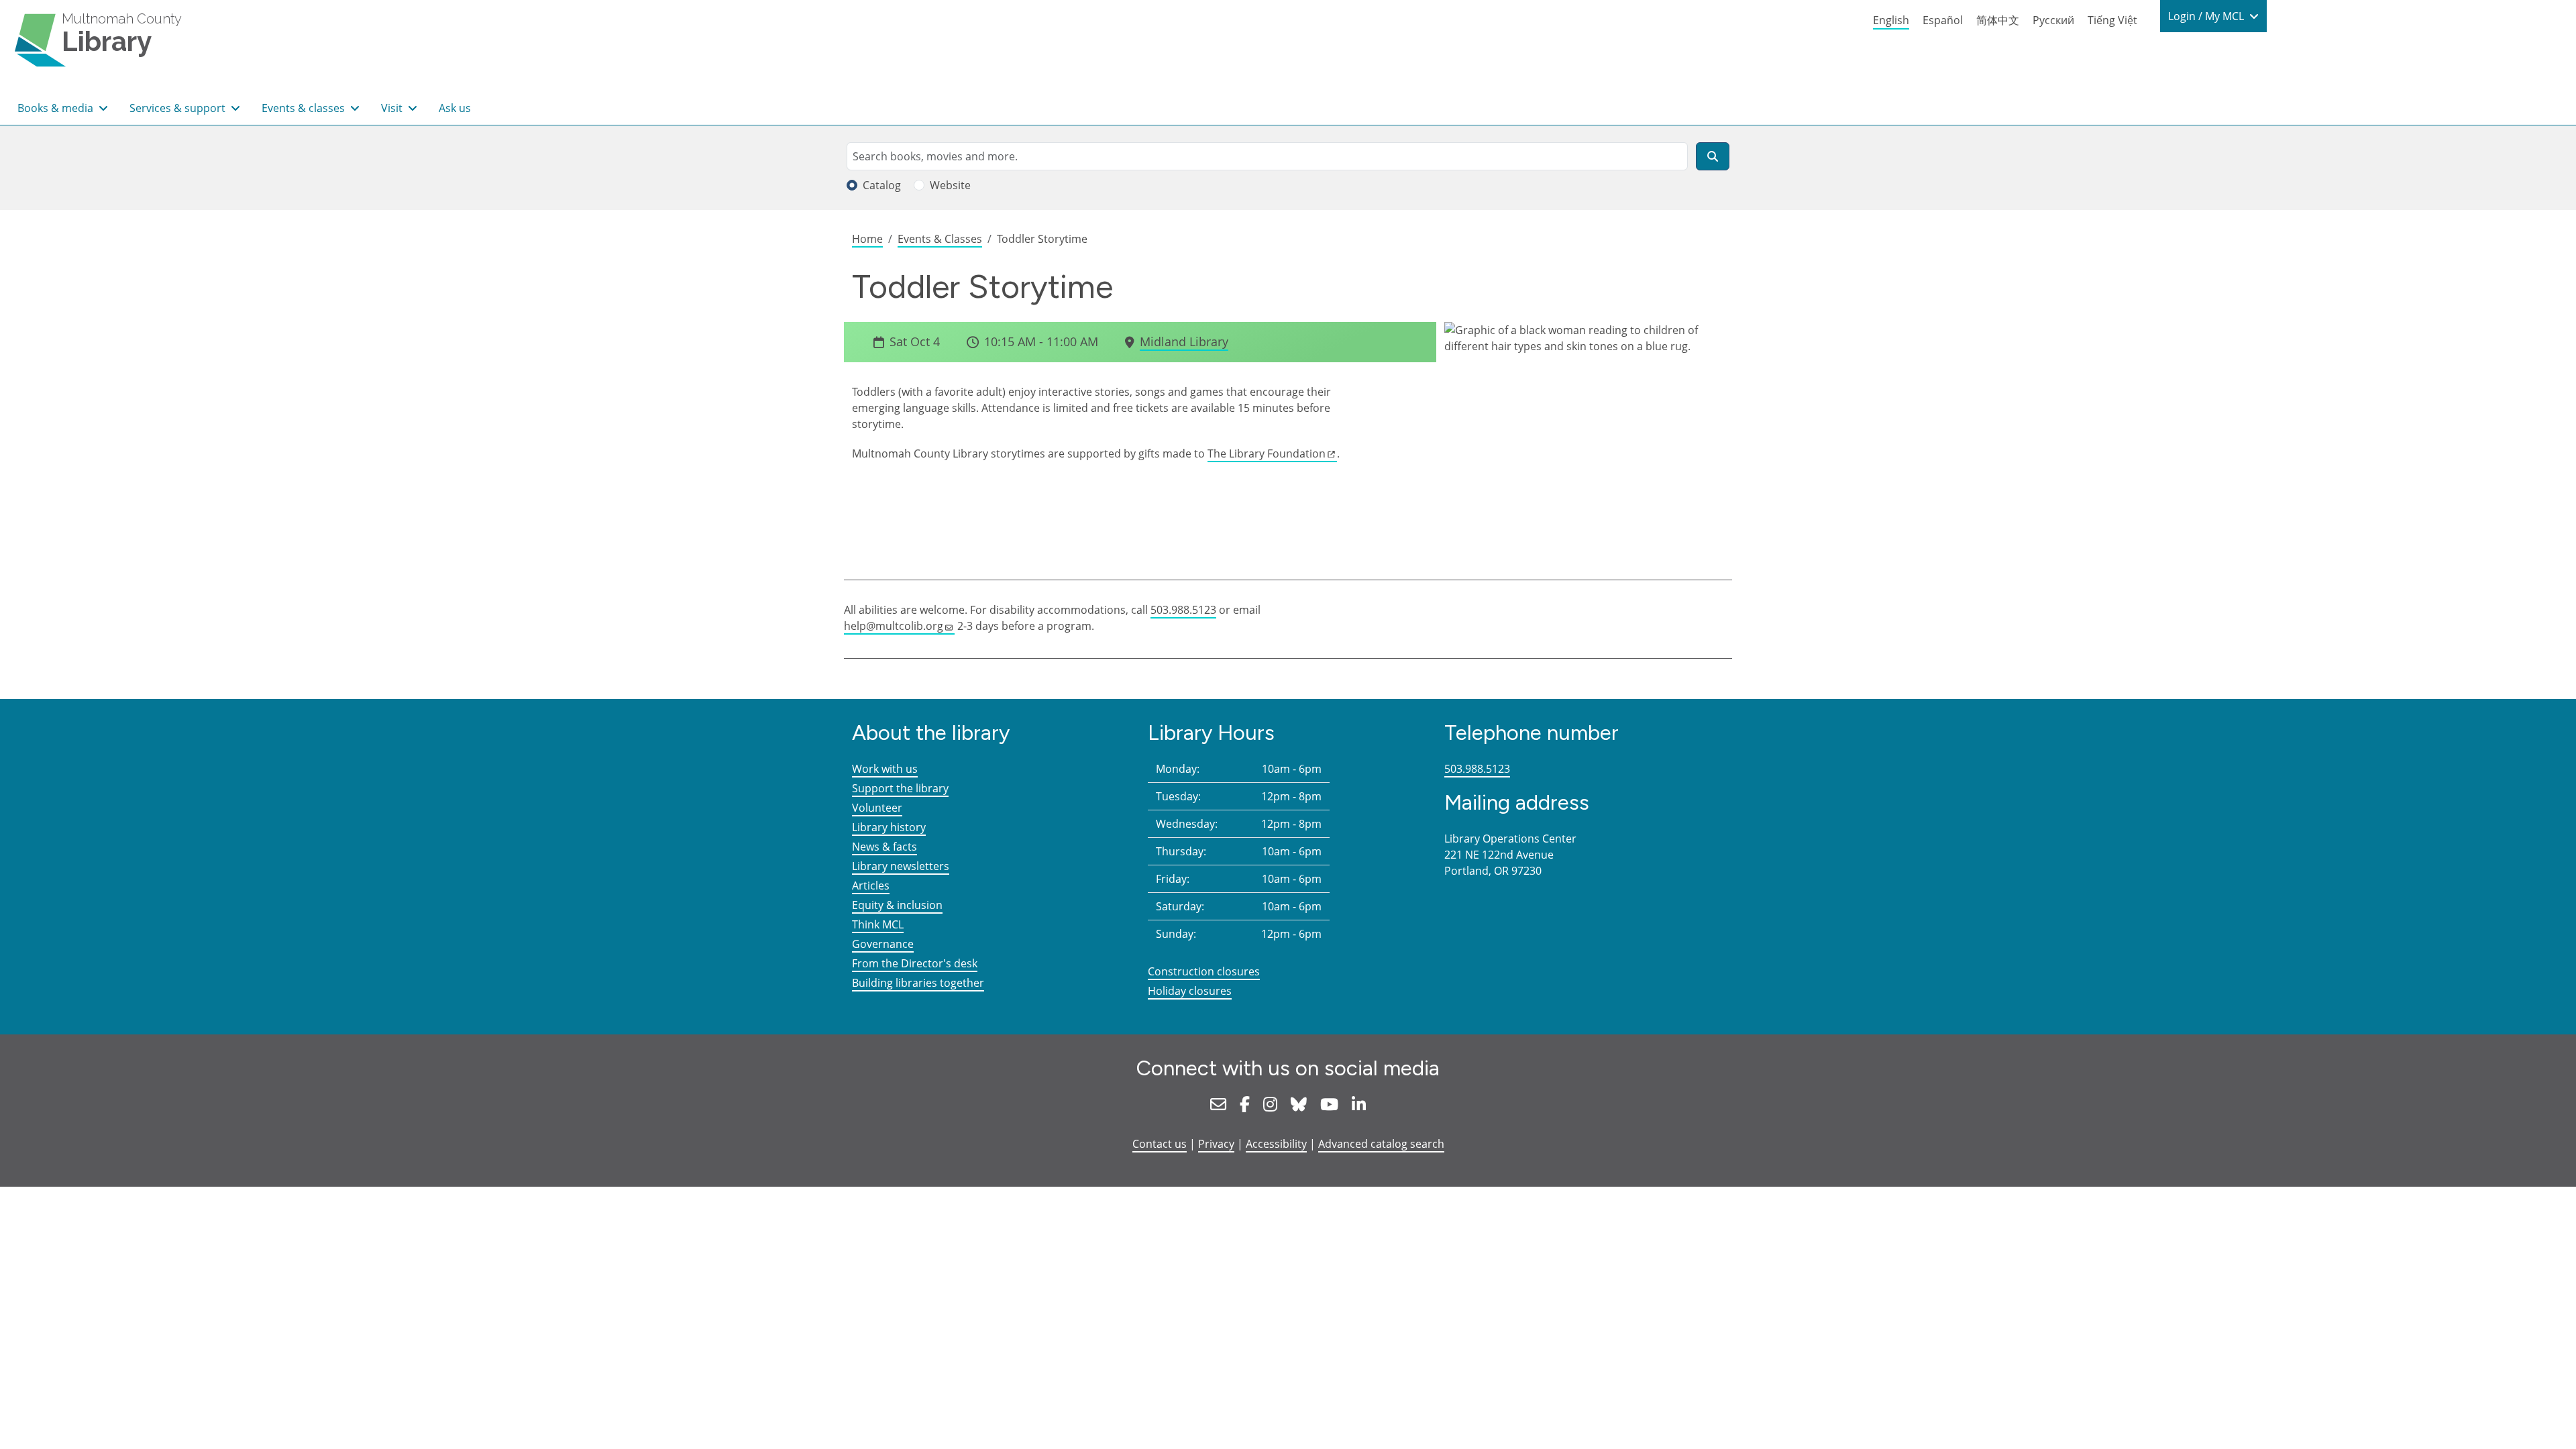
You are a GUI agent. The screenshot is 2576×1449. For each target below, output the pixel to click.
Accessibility (1276, 1144)
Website (950, 185)
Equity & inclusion (897, 905)
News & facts (884, 847)
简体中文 (1998, 20)
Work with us (885, 769)
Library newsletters (901, 866)
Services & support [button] (179, 108)
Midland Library (1184, 341)
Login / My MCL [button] (2207, 16)
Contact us (1160, 1144)
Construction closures (1204, 971)
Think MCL (878, 924)
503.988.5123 (1183, 610)
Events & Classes (940, 239)
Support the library (900, 788)
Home (867, 239)
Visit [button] (393, 108)
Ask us (455, 108)
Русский (2053, 20)
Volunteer (877, 808)
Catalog (882, 185)
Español (1943, 20)
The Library (1267, 453)
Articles (871, 885)
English (1891, 20)
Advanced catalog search (1381, 1144)
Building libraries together (918, 983)
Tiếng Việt (2112, 20)
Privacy (1216, 1144)
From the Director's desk (915, 963)
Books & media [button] (57, 108)
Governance (883, 944)
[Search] (1713, 156)
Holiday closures (1190, 991)
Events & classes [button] (305, 108)
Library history (889, 827)
